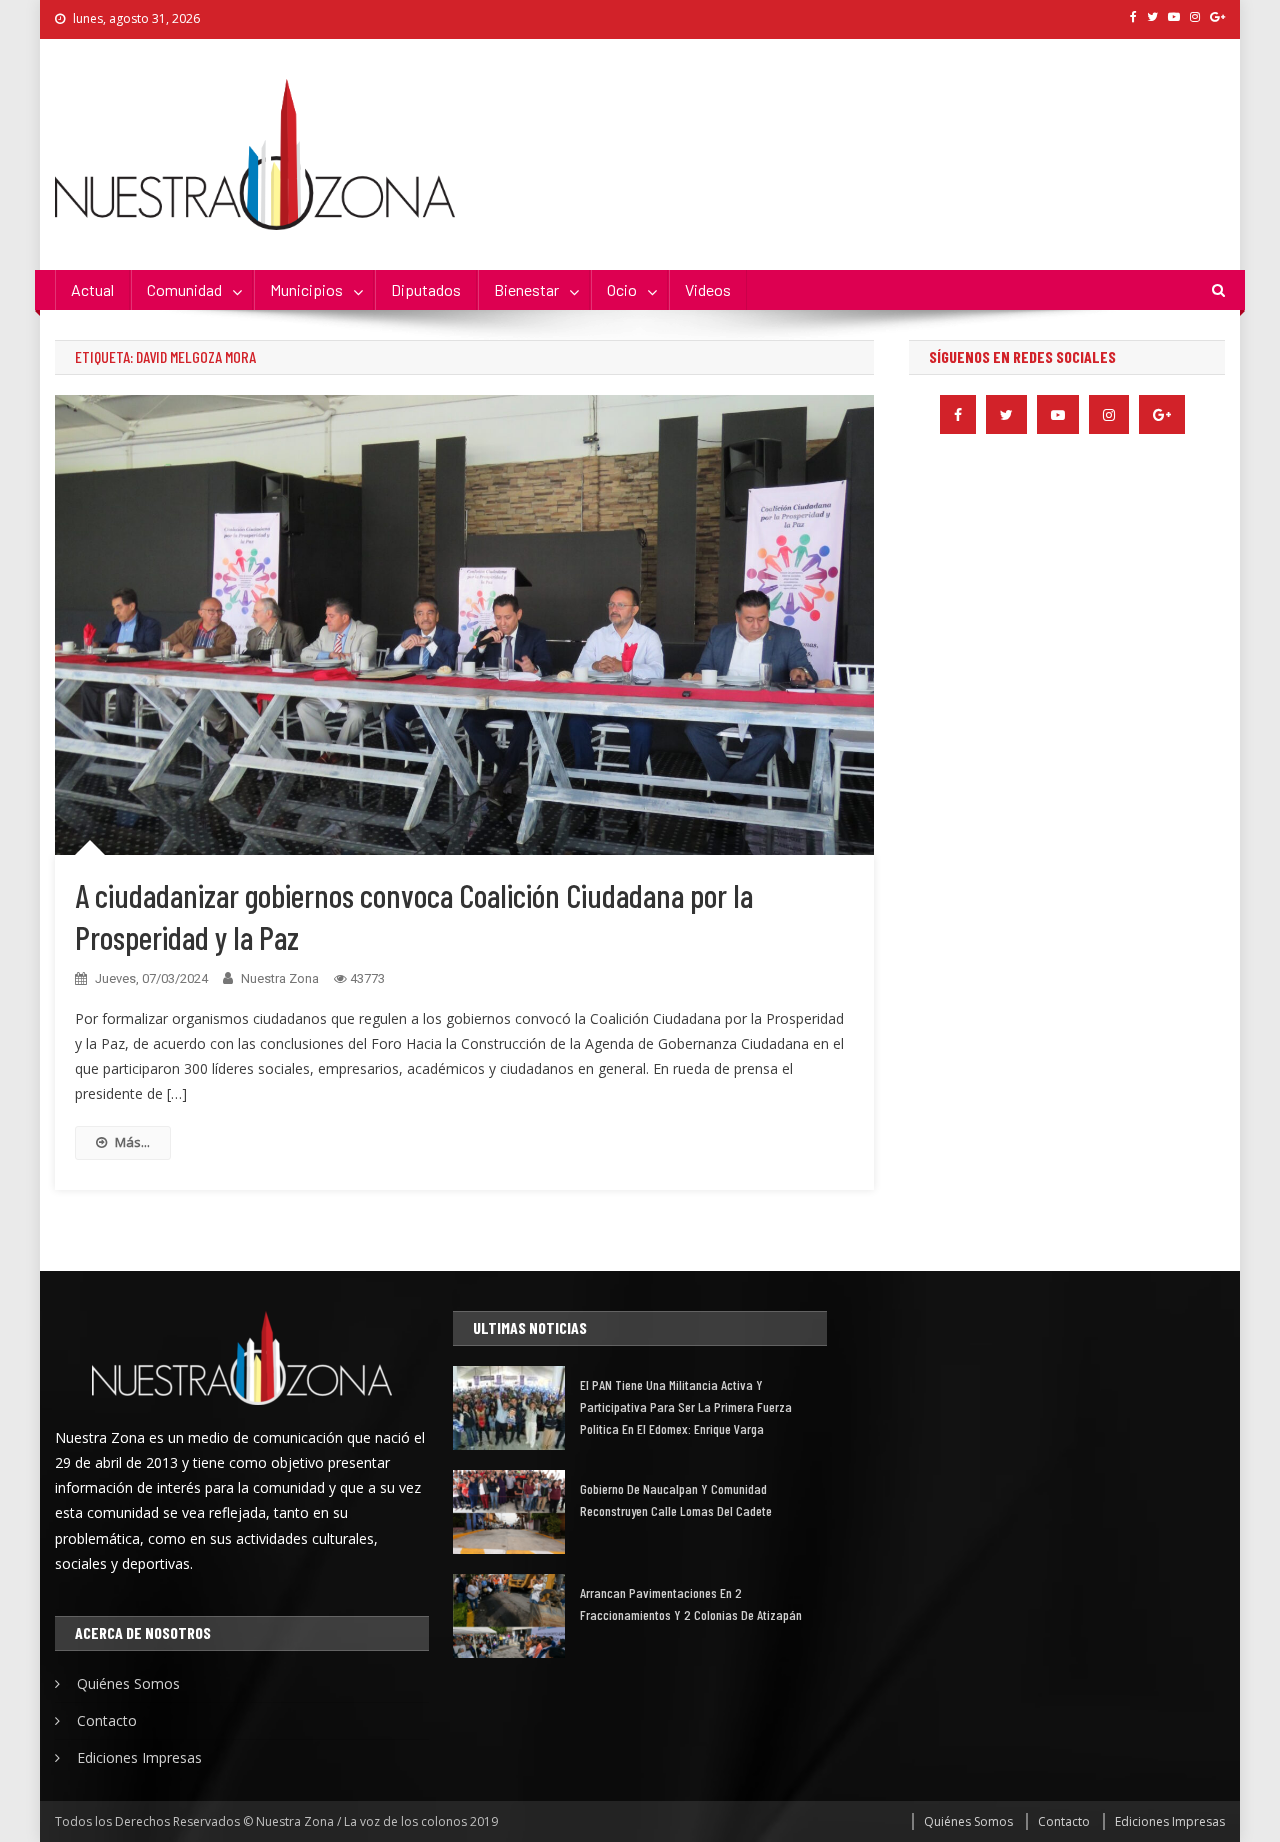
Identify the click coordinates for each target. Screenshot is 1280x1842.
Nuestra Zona (280, 978)
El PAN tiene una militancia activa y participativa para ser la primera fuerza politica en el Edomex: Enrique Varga (686, 1406)
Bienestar (526, 289)
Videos (708, 289)
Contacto (107, 1720)
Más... (132, 1142)
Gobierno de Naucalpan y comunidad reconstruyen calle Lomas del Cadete (676, 1499)
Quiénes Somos (128, 1683)
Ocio (622, 289)
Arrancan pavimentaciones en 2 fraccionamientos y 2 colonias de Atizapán (691, 1603)
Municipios (306, 289)
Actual (92, 289)
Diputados (426, 289)
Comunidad (184, 289)
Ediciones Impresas (139, 1757)
